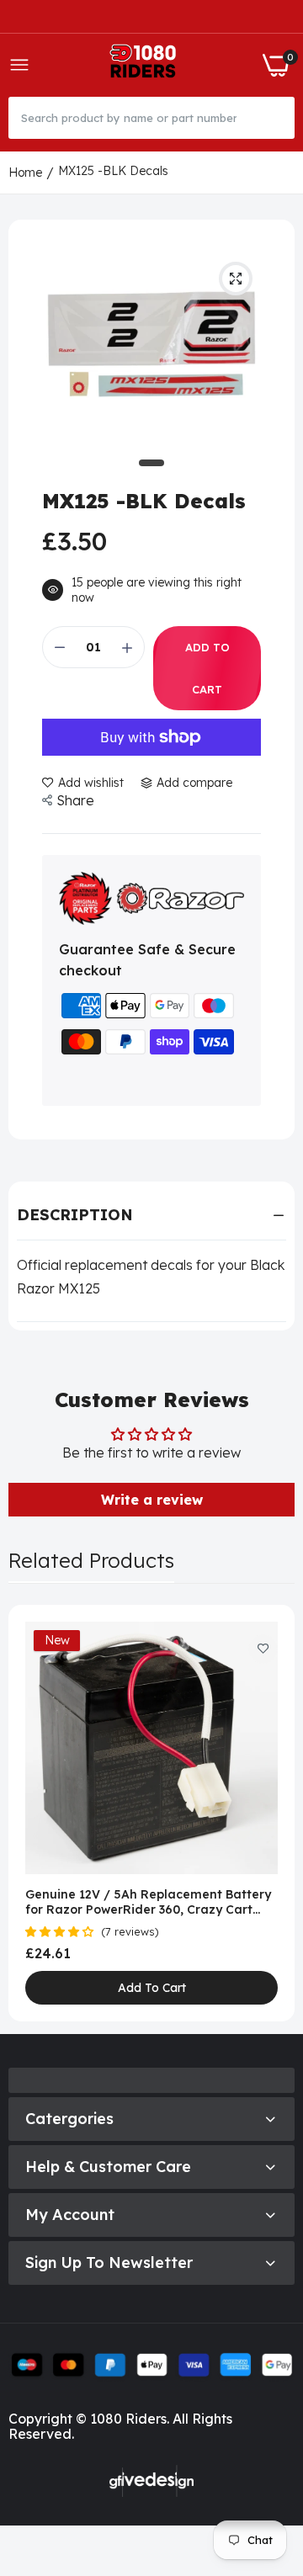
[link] (263, 1649)
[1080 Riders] (146, 65)
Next (274, 1813)
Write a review (152, 1500)
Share (75, 800)
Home (25, 173)
